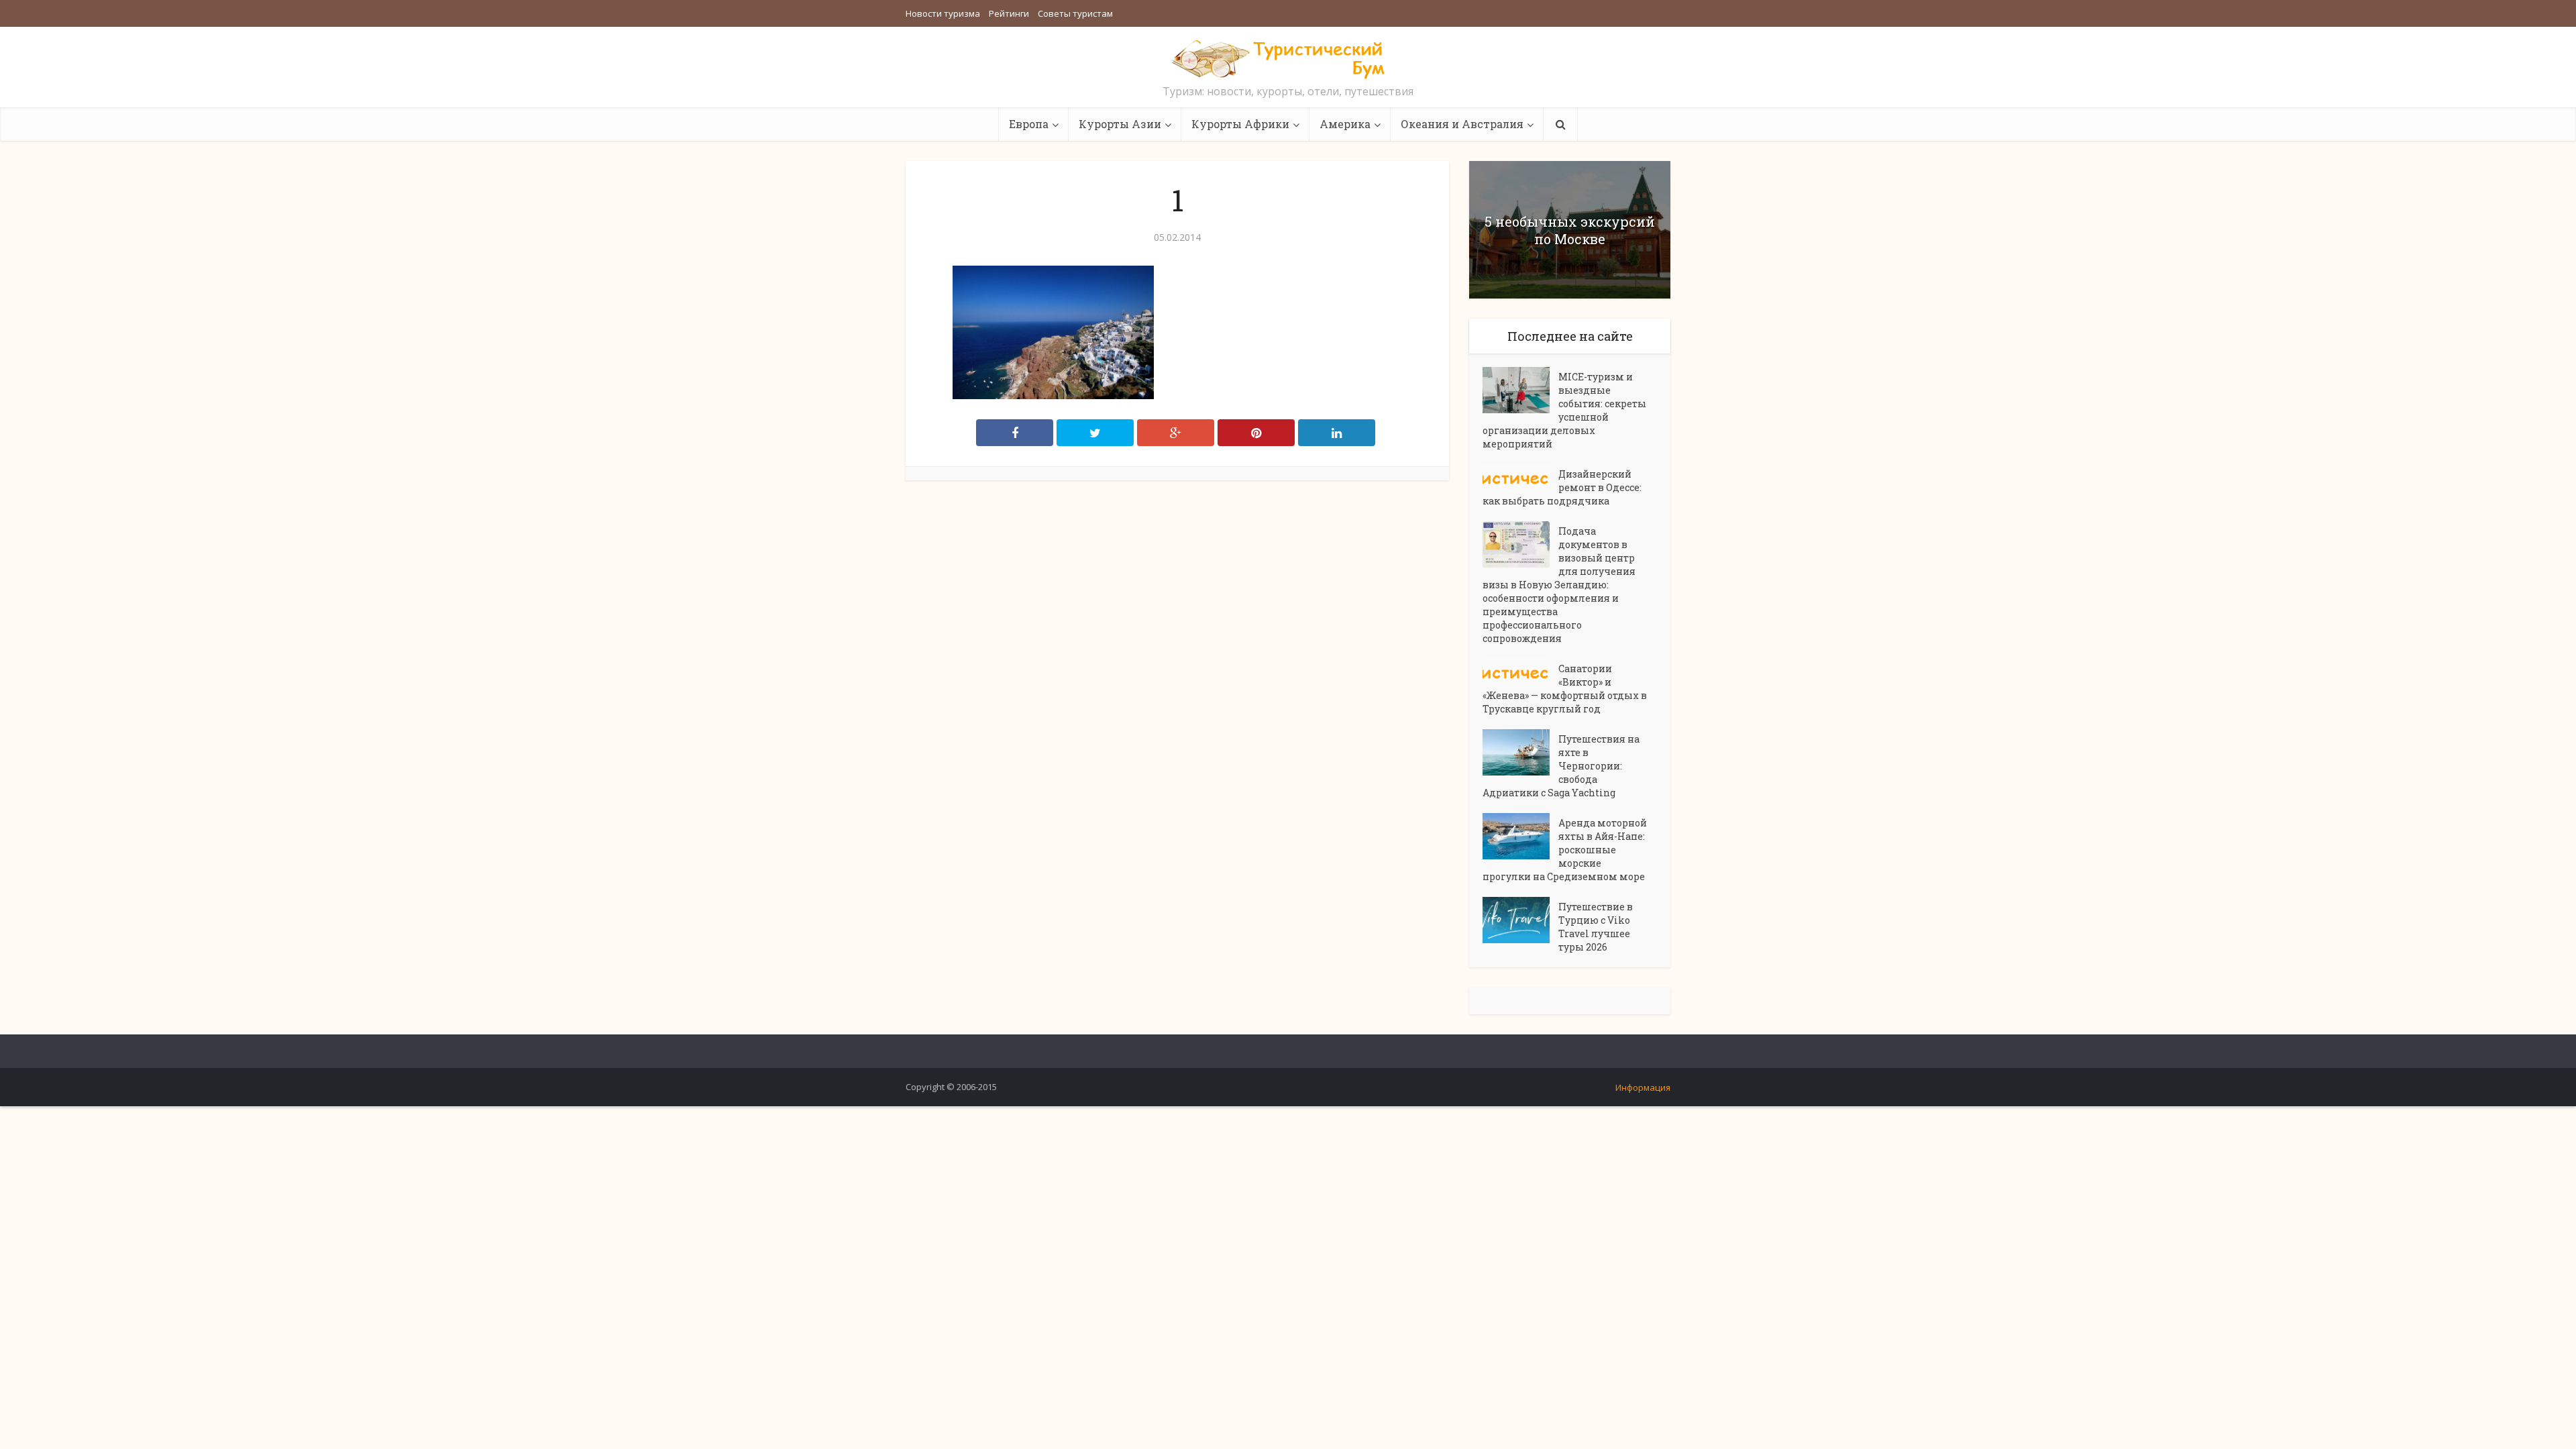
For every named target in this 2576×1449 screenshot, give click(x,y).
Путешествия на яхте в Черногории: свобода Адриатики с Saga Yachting (1561, 766)
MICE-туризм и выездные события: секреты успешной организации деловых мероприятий (1564, 410)
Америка (1345, 124)
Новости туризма (943, 13)
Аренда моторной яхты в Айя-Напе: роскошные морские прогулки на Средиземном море (1565, 850)
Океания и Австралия (1462, 124)
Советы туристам (1075, 13)
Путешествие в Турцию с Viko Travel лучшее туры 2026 (1596, 927)
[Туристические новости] (1288, 58)
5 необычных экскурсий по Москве (1570, 230)
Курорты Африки (1240, 124)
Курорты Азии (1120, 124)
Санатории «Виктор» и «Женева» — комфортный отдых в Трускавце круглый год (1565, 689)
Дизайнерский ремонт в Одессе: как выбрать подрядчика (1562, 487)
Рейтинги (1009, 13)
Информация (1643, 1087)
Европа (1029, 124)
